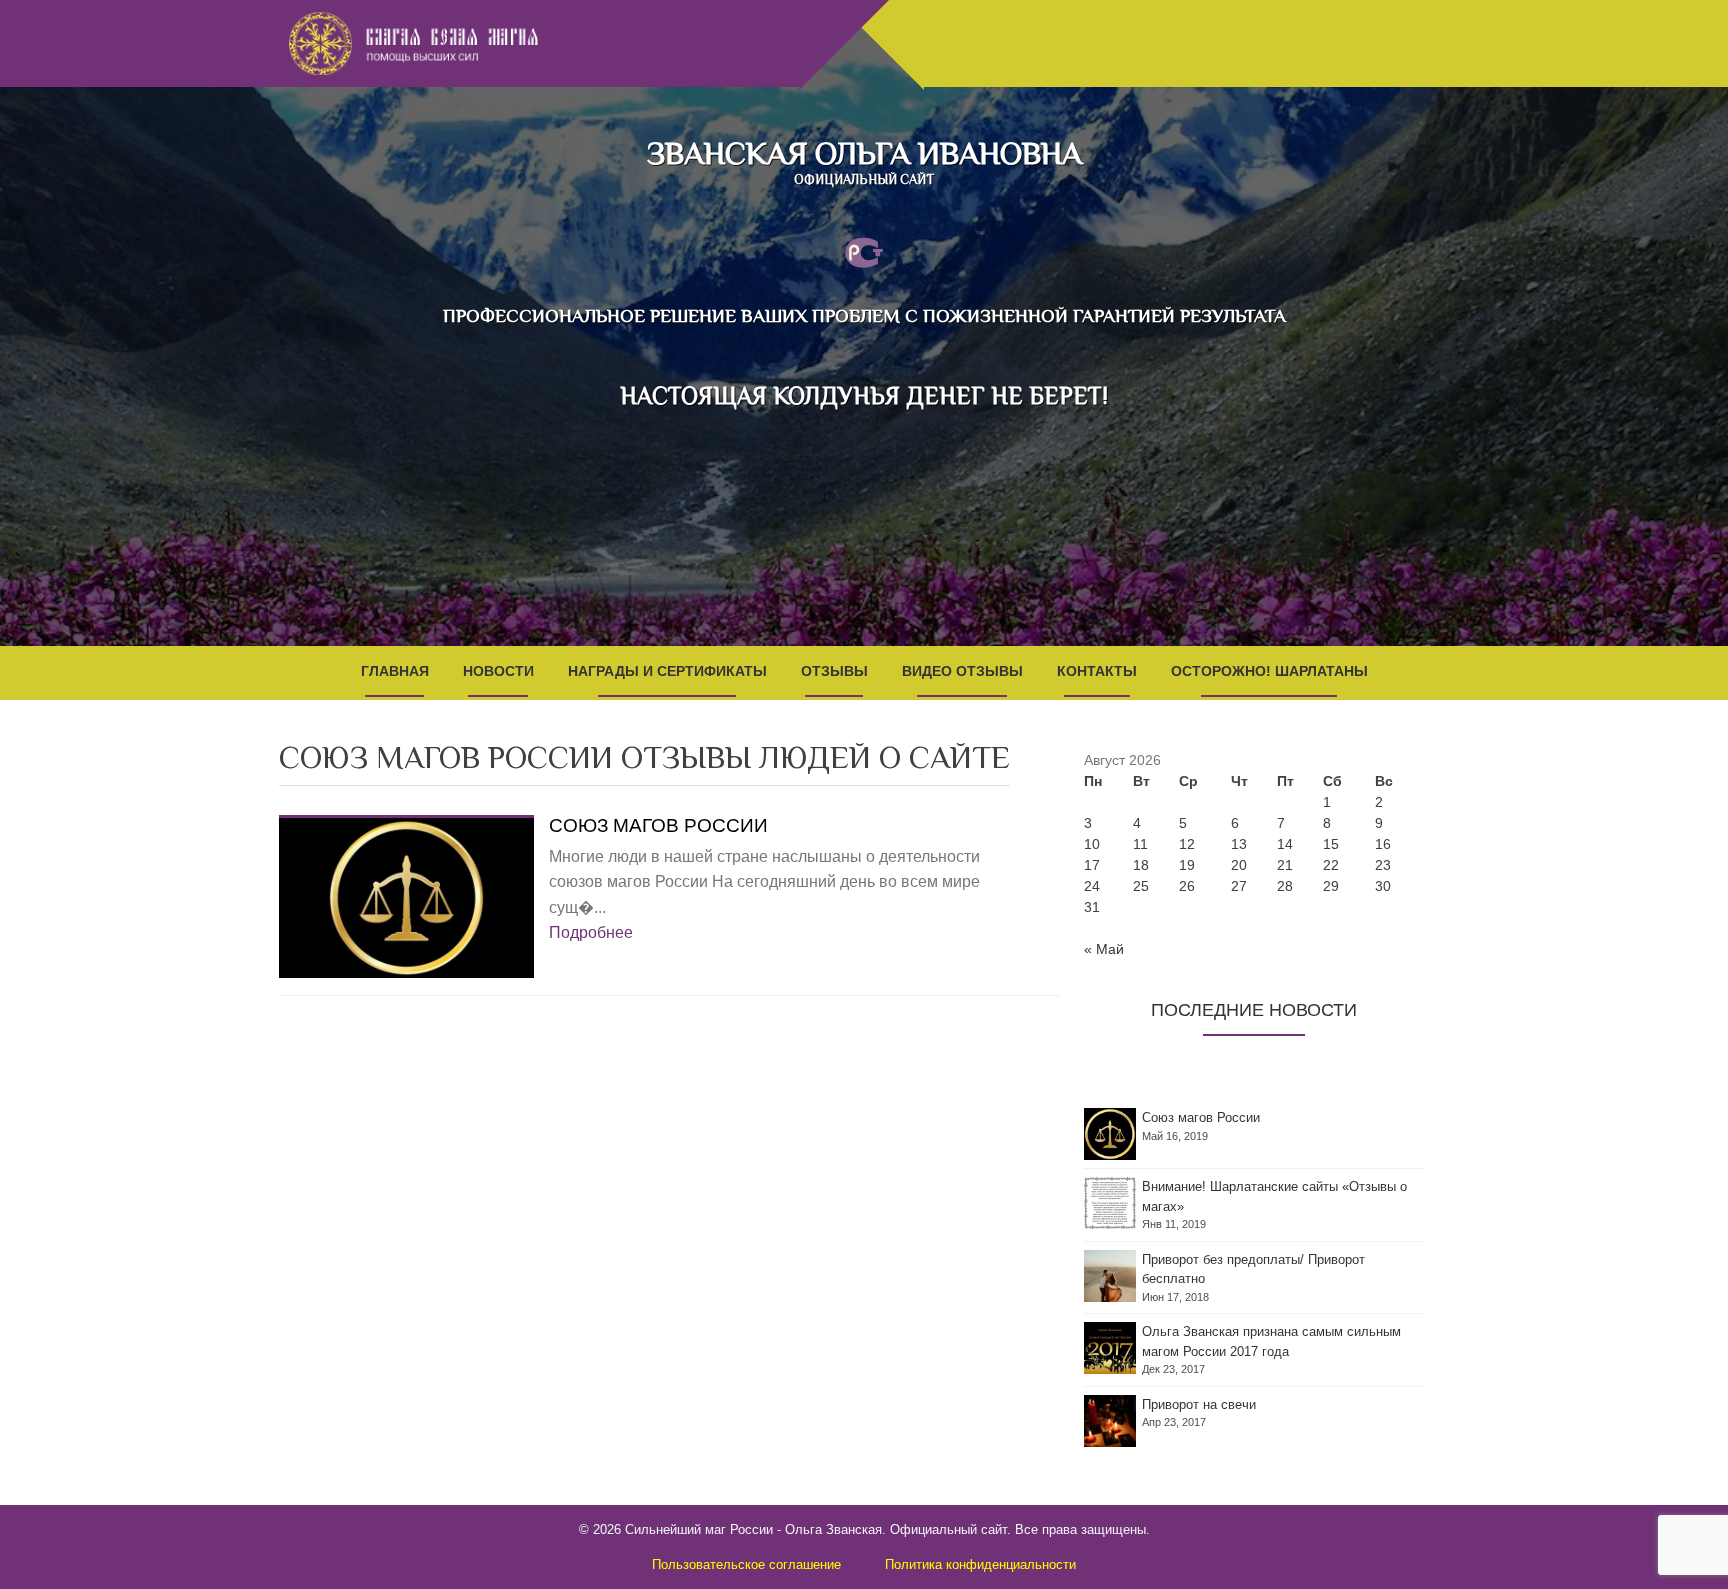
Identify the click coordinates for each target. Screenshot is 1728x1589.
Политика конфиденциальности (980, 1564)
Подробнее (591, 932)
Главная (395, 671)
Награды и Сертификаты (667, 671)
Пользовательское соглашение (746, 1564)
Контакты (1097, 671)
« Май (1104, 949)
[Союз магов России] (406, 896)
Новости (498, 671)
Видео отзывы (962, 671)
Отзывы (834, 671)
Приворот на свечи (1199, 1404)
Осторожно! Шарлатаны (1269, 671)
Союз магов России (658, 826)
